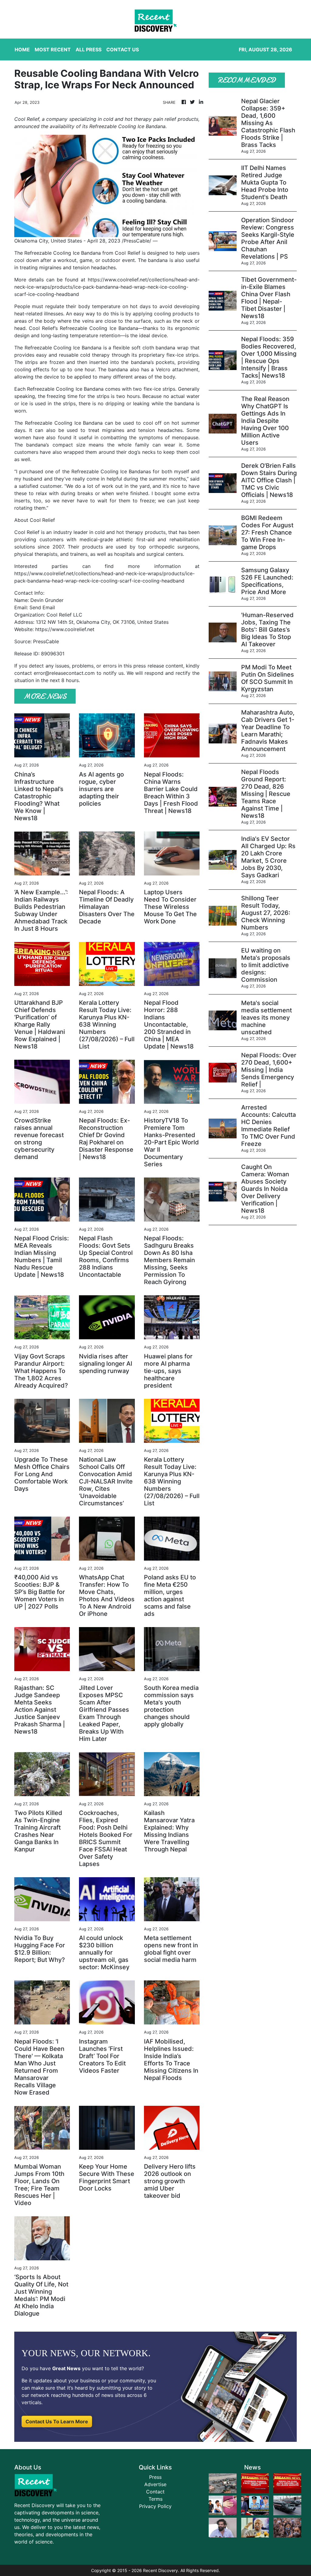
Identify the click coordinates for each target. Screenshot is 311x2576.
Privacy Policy (155, 2506)
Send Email (42, 607)
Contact (155, 2492)
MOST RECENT (53, 49)
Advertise (155, 2484)
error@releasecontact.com (64, 673)
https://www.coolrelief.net (65, 629)
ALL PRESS (89, 49)
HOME (22, 49)
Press (155, 2477)
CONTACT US (123, 49)
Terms (155, 2499)
